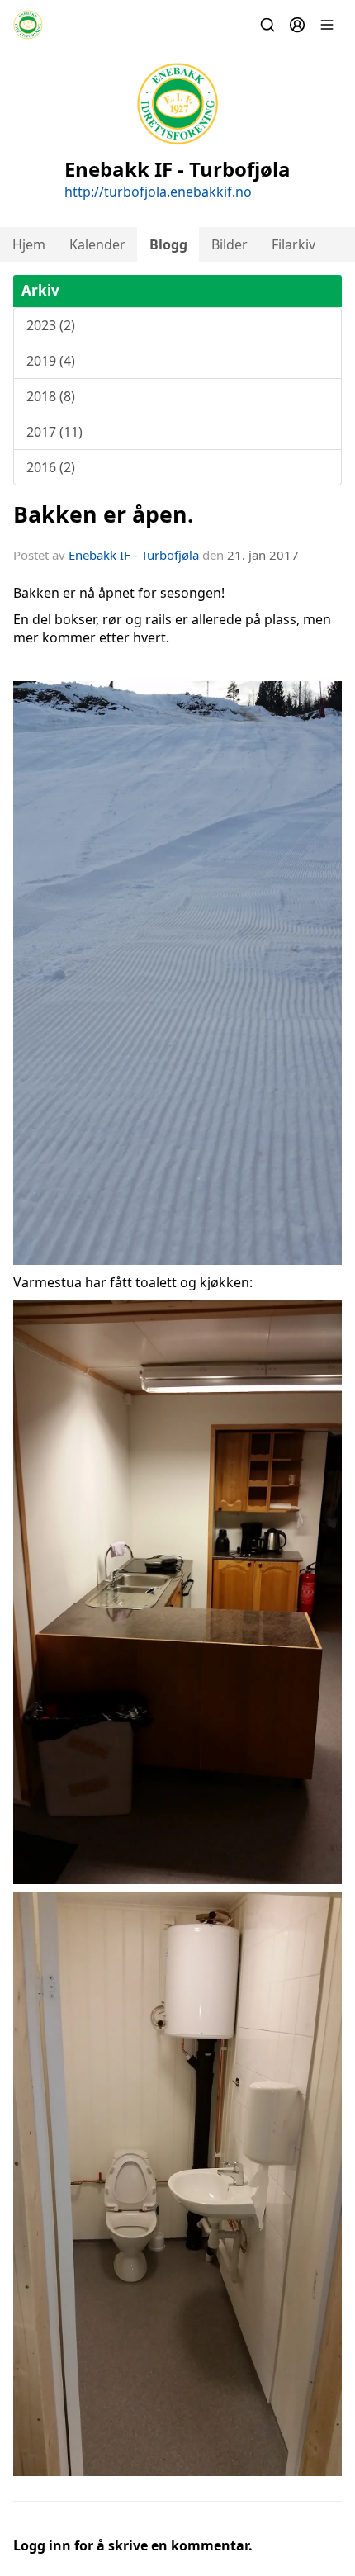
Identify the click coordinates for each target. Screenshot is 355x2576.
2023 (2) (51, 325)
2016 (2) (51, 467)
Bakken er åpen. (104, 514)
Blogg (168, 244)
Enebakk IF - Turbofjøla (134, 555)
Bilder (230, 244)
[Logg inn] (297, 25)
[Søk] (267, 25)
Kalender (97, 244)
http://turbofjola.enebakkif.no (158, 192)
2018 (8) (51, 396)
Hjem (29, 244)
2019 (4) (51, 361)
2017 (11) (54, 432)
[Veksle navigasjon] (327, 25)
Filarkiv (293, 244)
